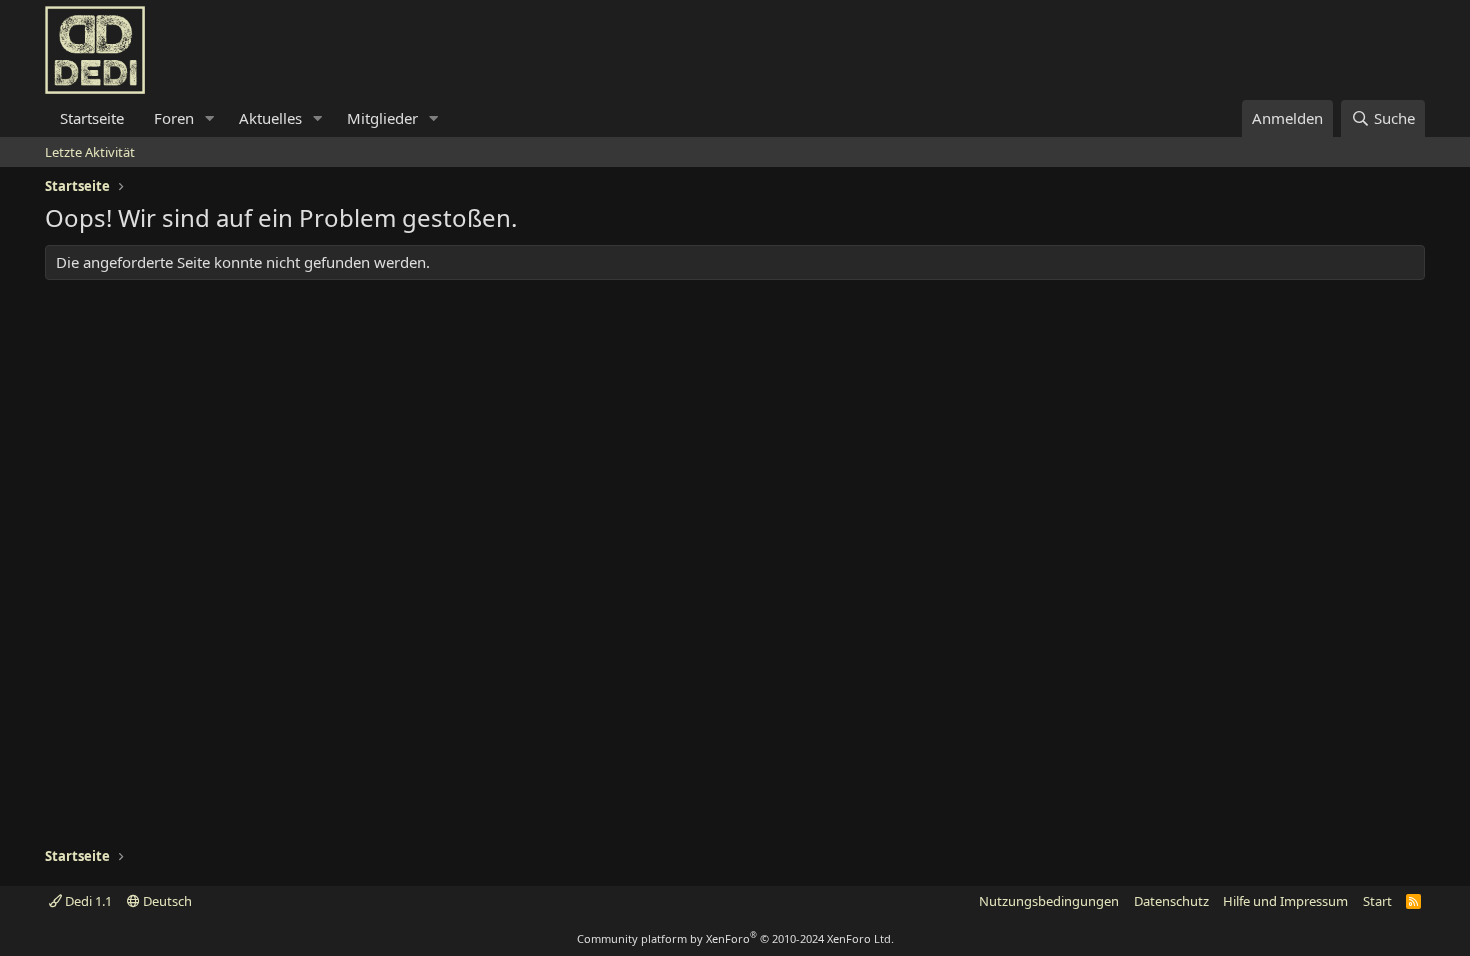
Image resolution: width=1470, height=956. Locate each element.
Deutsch (166, 901)
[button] (210, 118)
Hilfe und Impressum (1285, 901)
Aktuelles (270, 118)
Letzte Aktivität (90, 152)
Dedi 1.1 (87, 901)
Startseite (92, 118)
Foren (174, 118)
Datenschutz (1171, 901)
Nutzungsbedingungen (1049, 901)
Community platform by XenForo (735, 938)
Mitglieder (382, 118)
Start (1377, 901)
